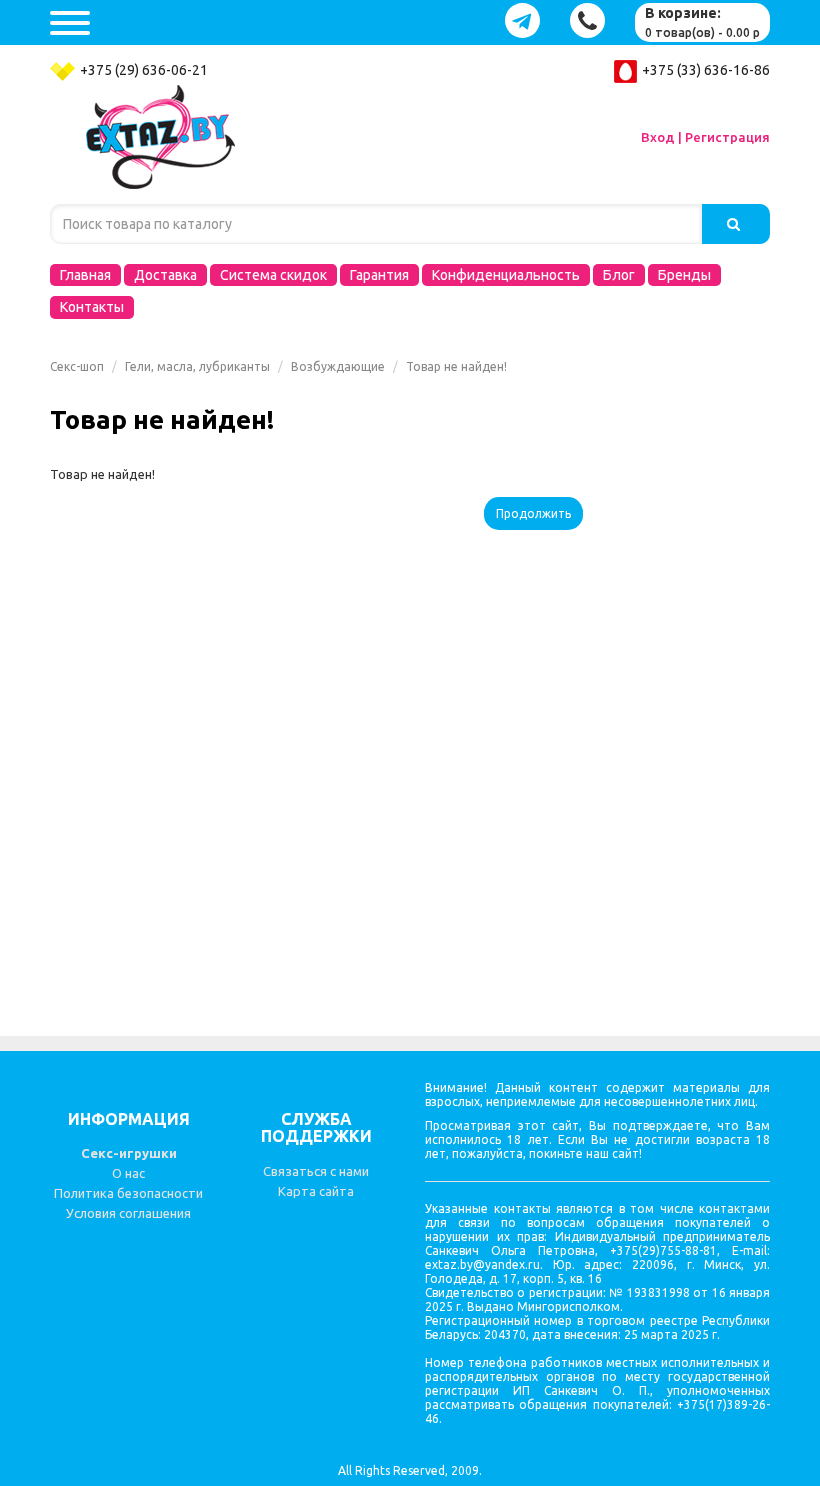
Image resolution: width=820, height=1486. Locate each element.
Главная (85, 275)
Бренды (684, 275)
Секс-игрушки (129, 1153)
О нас (128, 1173)
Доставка (165, 275)
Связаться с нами (316, 1171)
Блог (619, 275)
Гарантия (379, 275)
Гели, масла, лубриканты (197, 366)
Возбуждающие (338, 366)
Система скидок (273, 275)
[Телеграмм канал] (522, 20)
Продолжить (533, 513)
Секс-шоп (77, 366)
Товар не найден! (456, 366)
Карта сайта (316, 1191)
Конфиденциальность (506, 275)
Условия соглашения (128, 1213)
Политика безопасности (128, 1193)
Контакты (92, 307)
